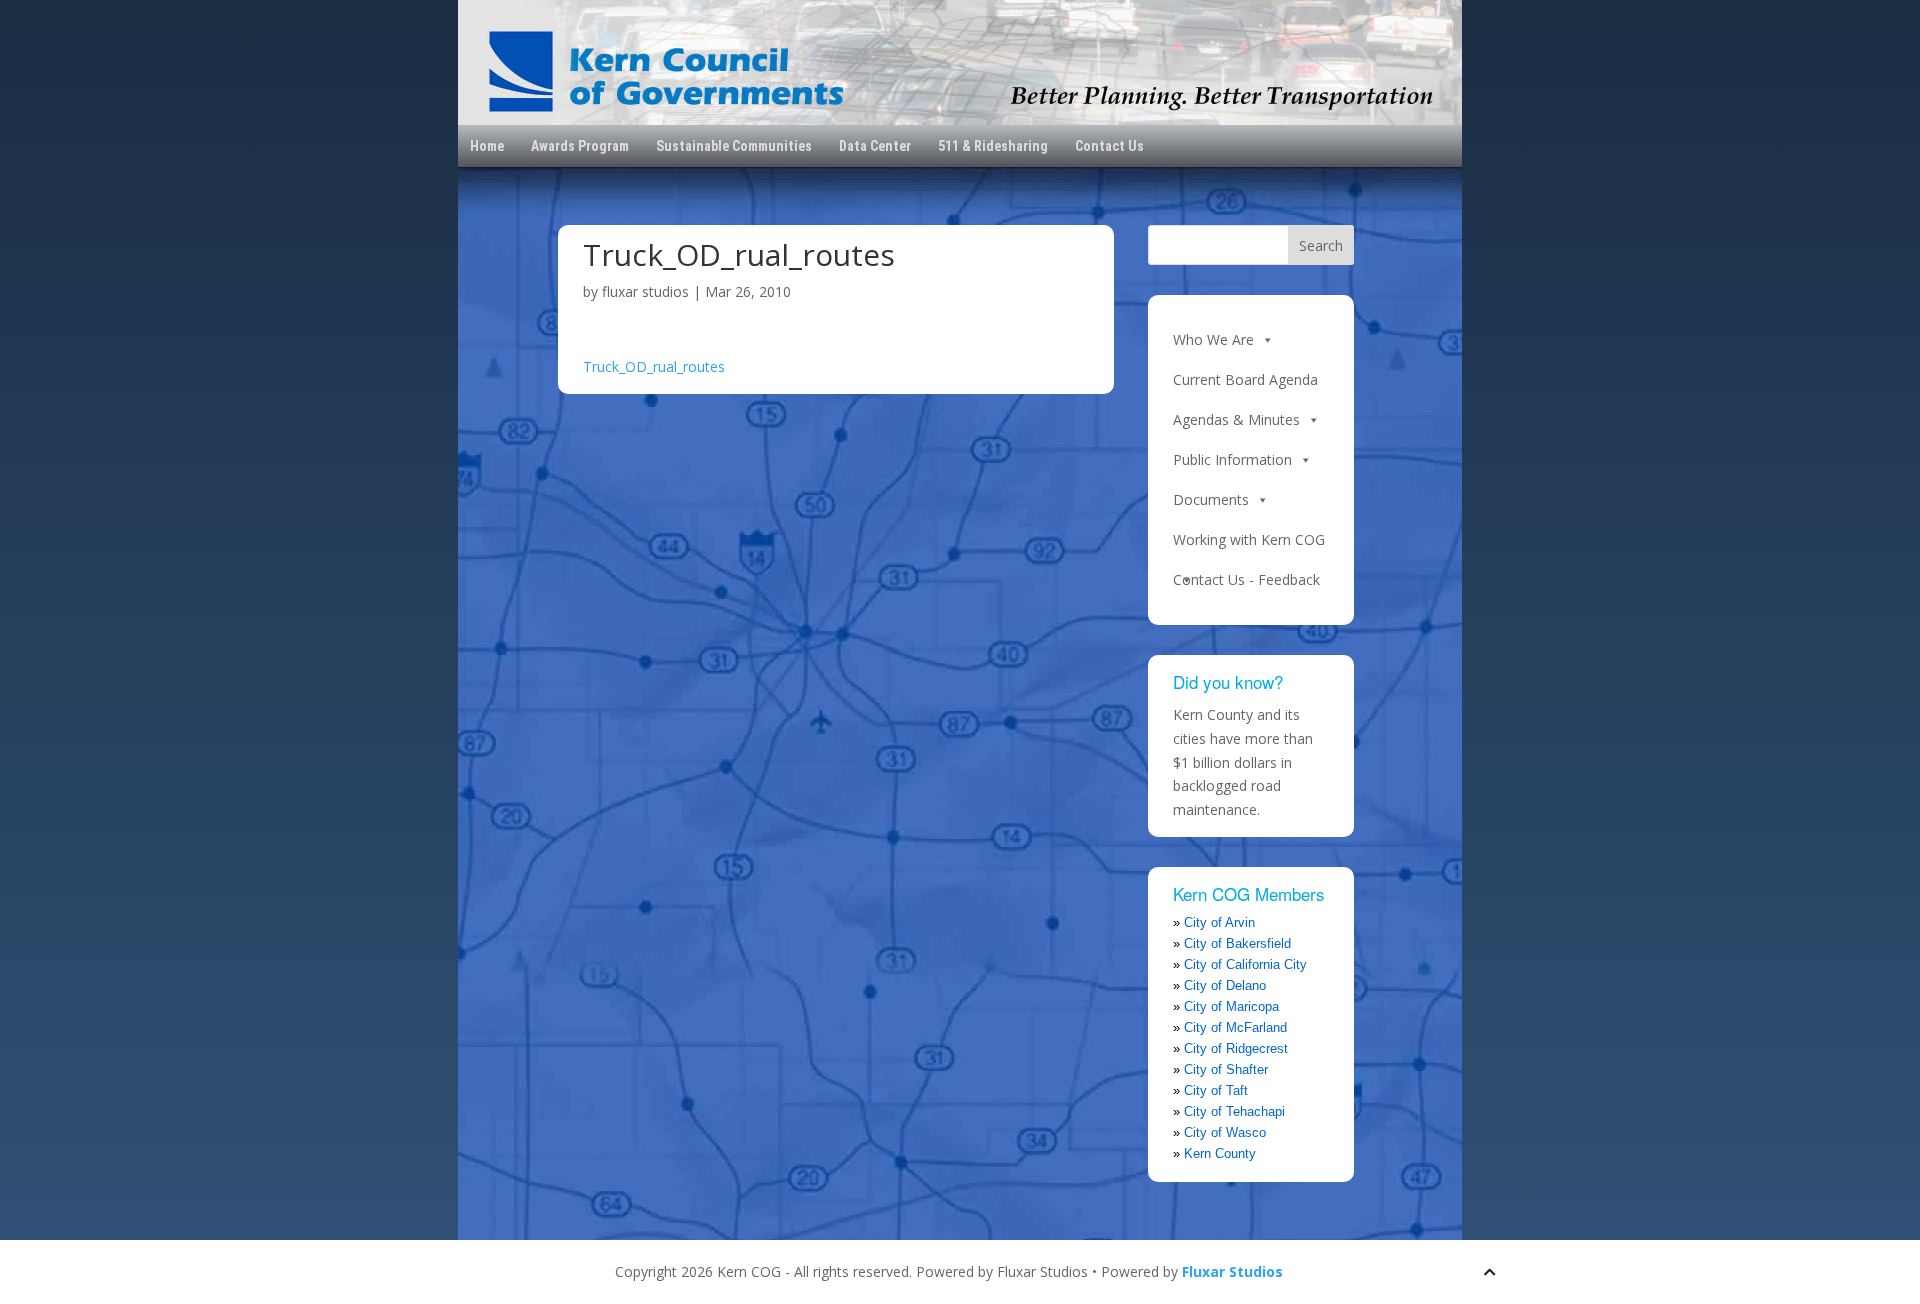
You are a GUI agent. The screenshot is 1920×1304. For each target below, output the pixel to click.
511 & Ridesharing (993, 146)
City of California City (1245, 964)
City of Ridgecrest (1236, 1048)
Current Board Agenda (1245, 379)
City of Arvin (1219, 922)
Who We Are (1213, 339)
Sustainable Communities (734, 146)
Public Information (1232, 459)
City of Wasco (1225, 1132)
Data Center (875, 146)
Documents (1211, 499)
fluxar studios (645, 291)
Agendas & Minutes (1236, 419)
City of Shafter (1226, 1069)
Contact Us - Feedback (1246, 579)
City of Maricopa (1231, 1006)
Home (487, 146)
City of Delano (1225, 985)
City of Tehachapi (1234, 1111)
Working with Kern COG (1249, 539)
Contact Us (1109, 146)
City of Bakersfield (1237, 943)
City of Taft (1216, 1090)
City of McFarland (1235, 1027)
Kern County (1220, 1153)
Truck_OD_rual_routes (654, 366)
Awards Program (580, 146)
